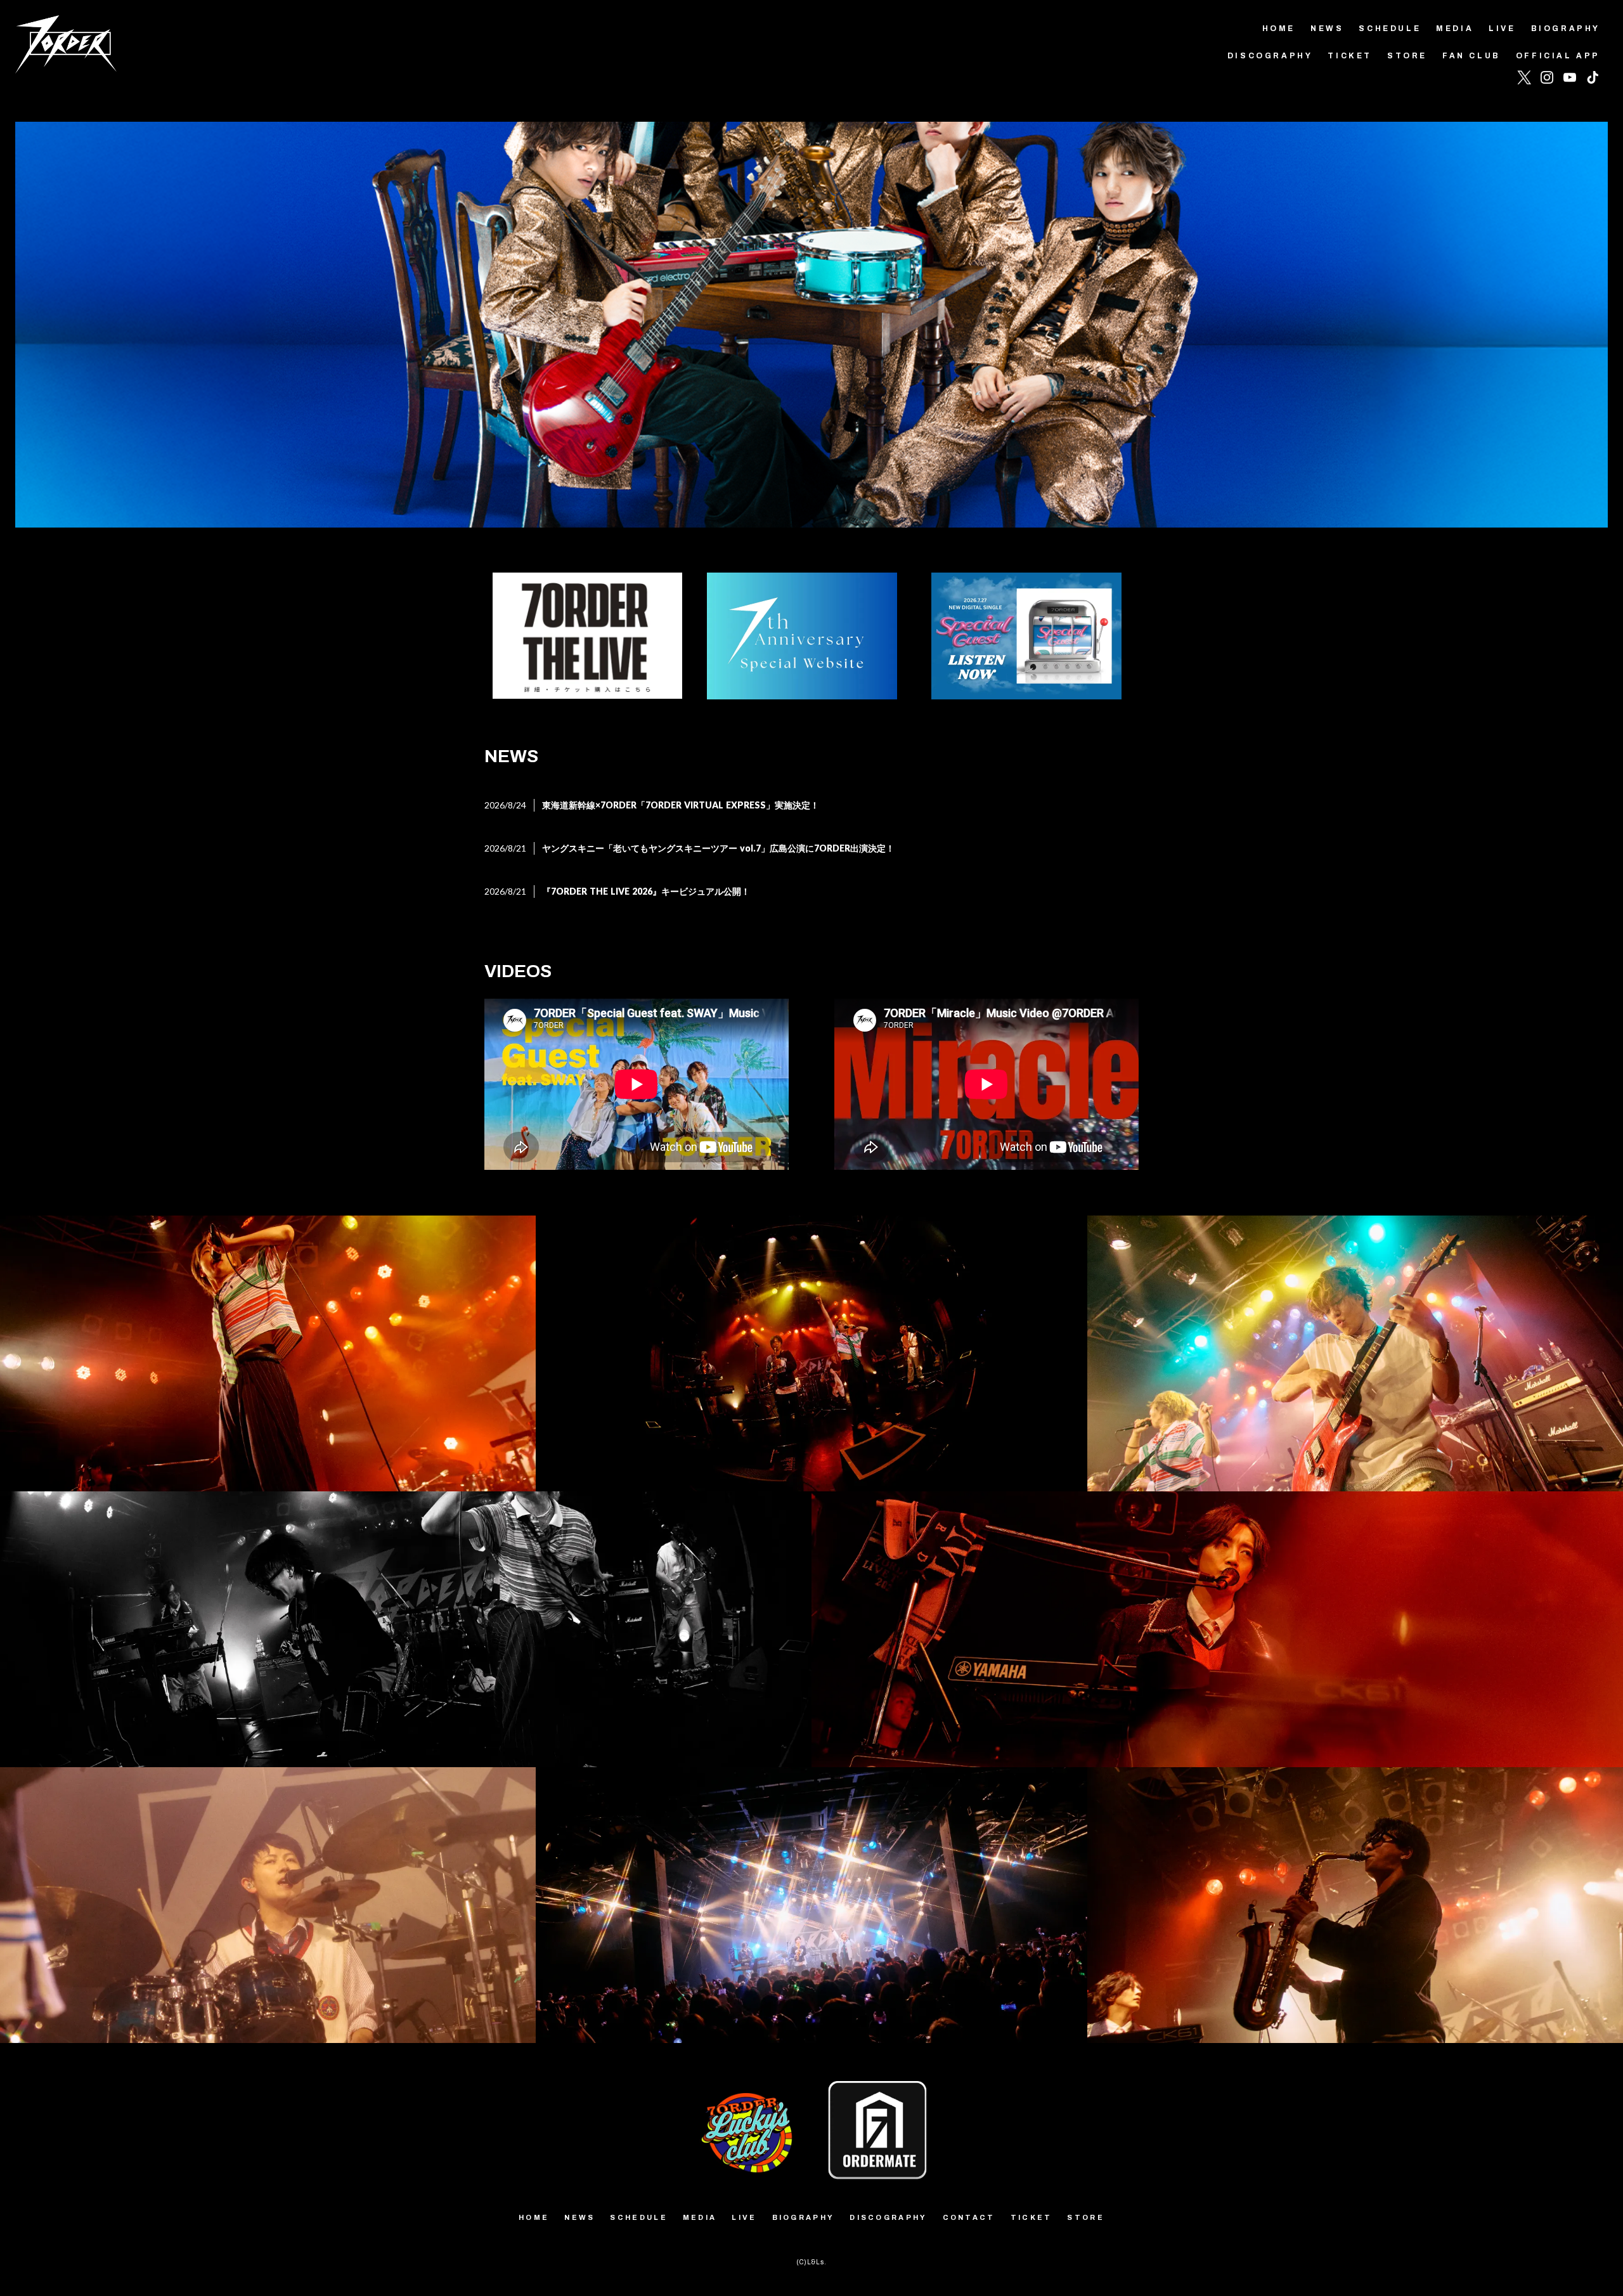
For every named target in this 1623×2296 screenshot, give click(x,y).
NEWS (1327, 29)
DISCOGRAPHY (1270, 56)
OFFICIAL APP (1558, 56)
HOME (1279, 29)
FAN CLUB (1471, 56)
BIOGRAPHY (1566, 29)
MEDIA (1455, 29)
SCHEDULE (1390, 29)
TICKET (1350, 56)
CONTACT (969, 2217)
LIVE (1502, 29)
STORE (1407, 56)
